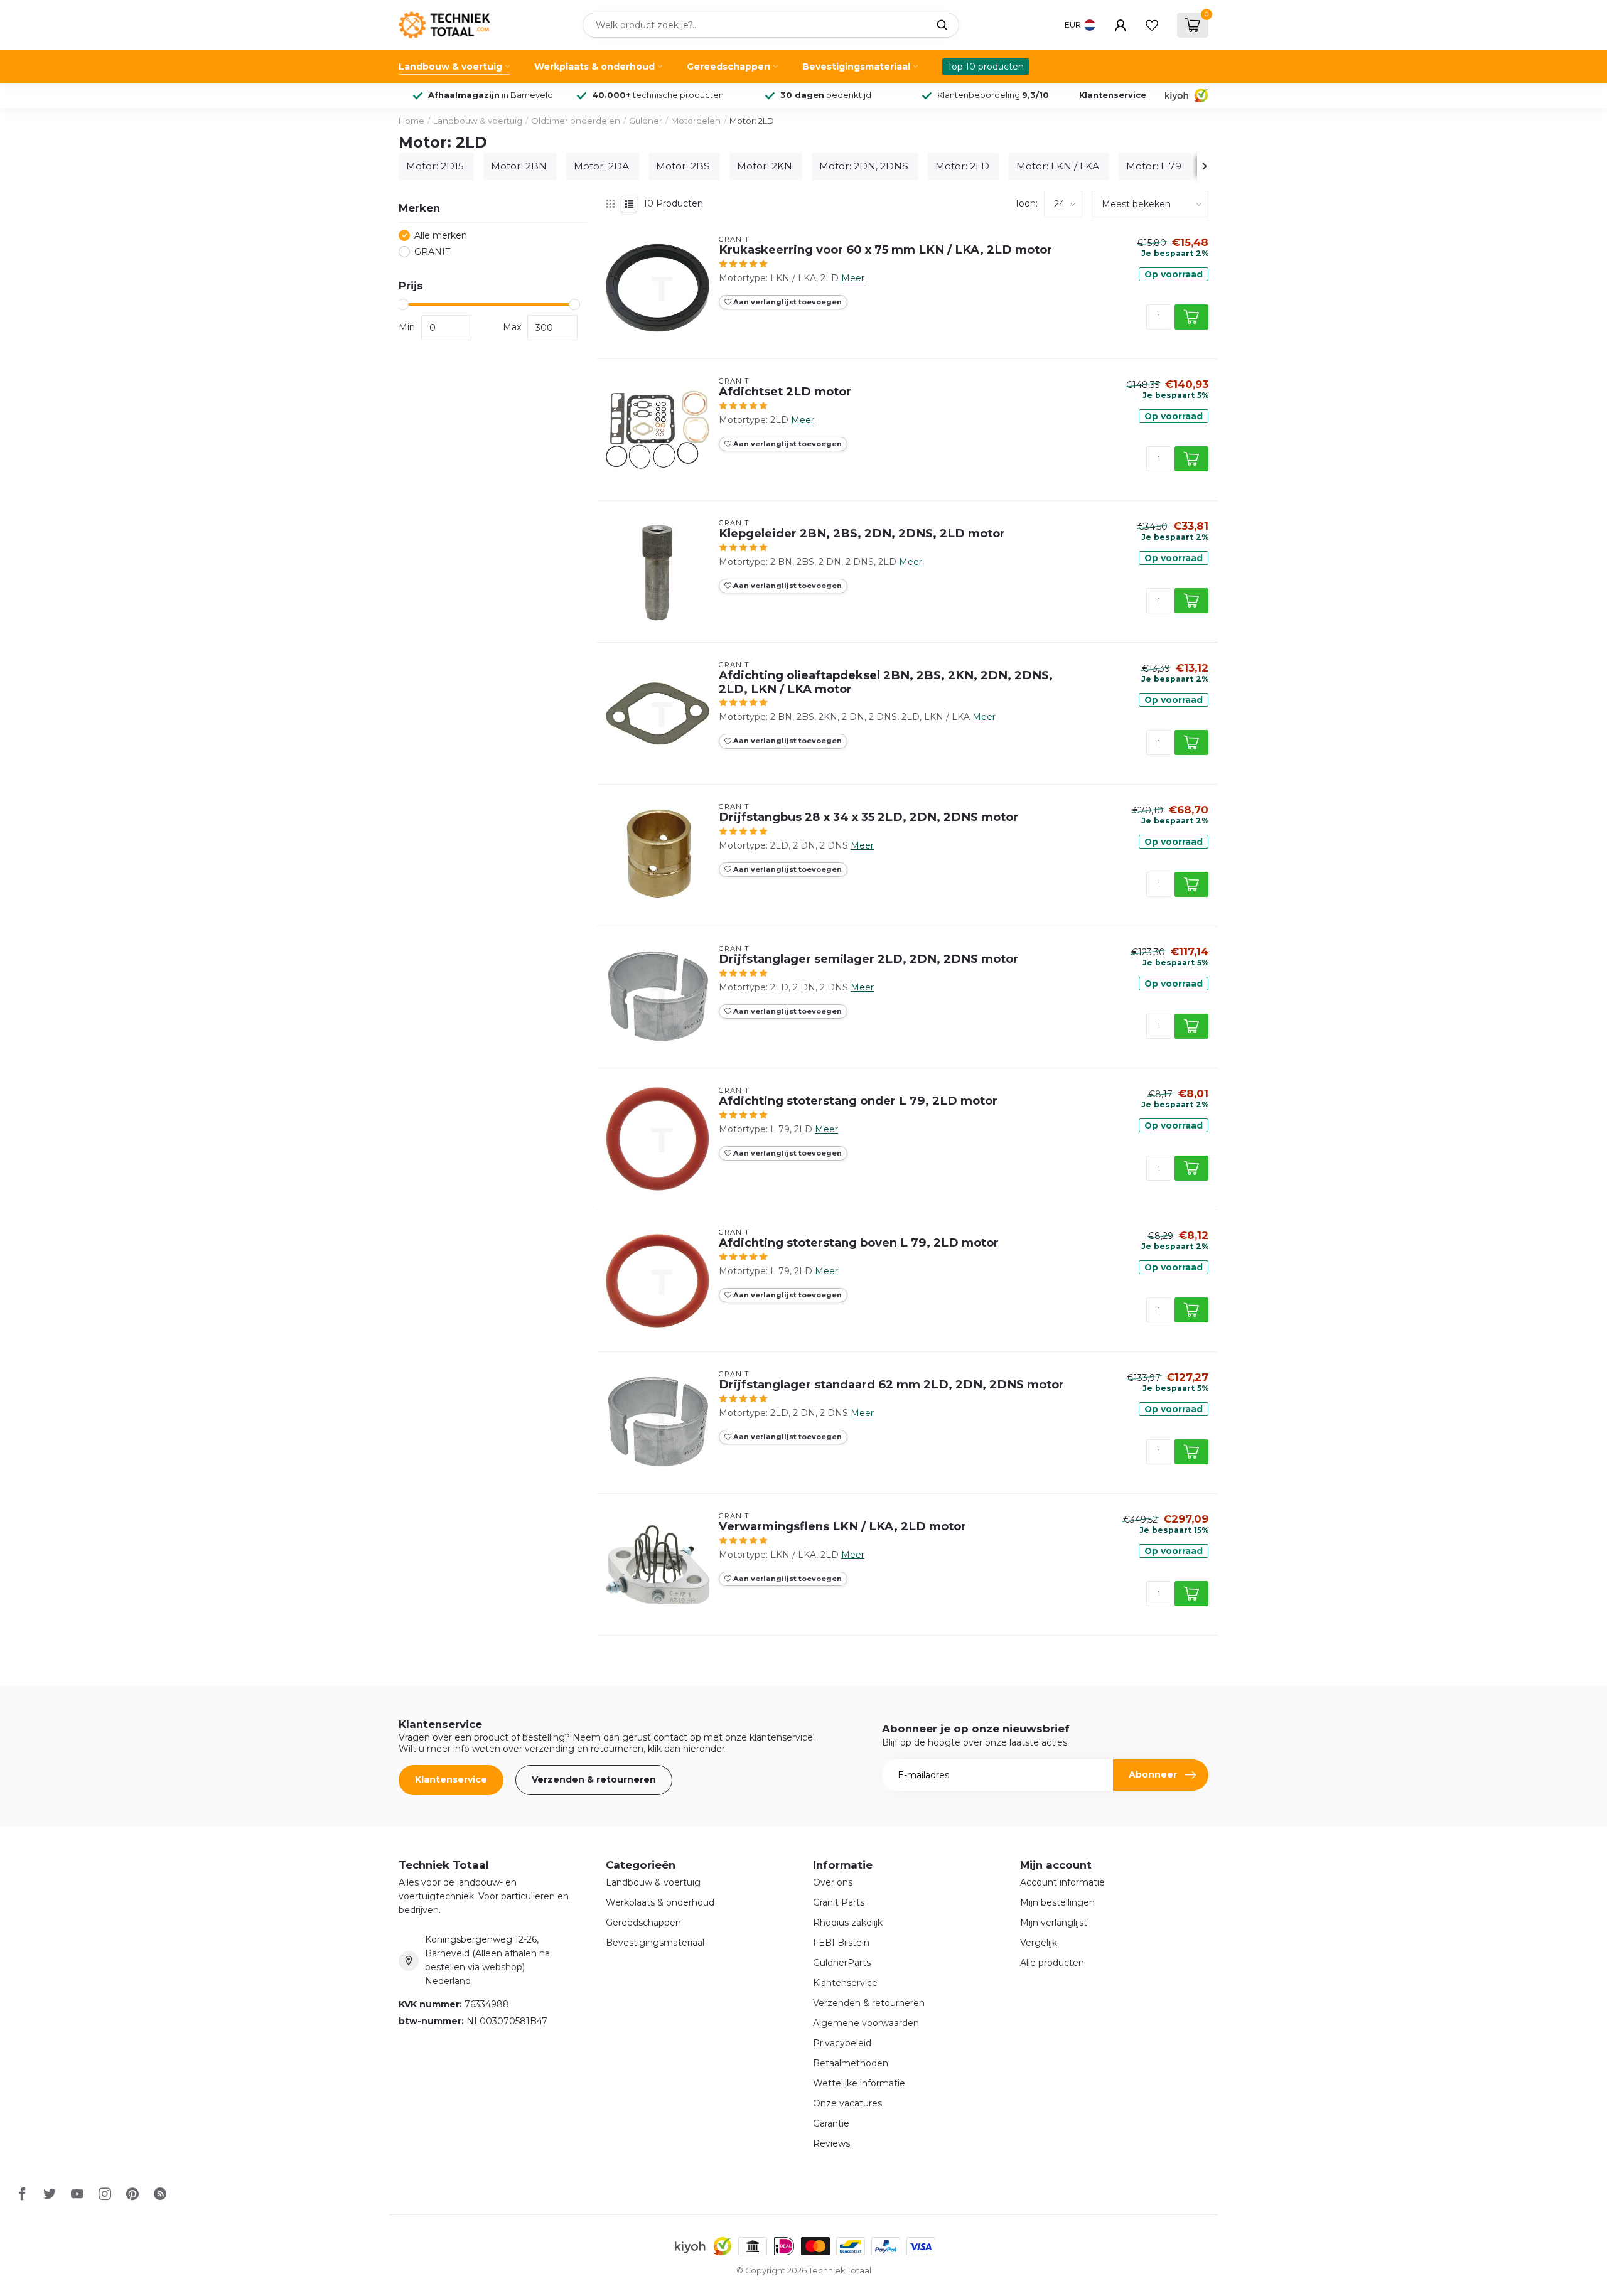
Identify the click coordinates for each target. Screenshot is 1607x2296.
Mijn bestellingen (1057, 1902)
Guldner (646, 121)
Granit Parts (839, 1902)
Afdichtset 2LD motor (785, 392)
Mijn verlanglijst (1054, 1923)
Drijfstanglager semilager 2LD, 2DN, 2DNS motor (868, 959)
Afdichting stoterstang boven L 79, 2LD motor (859, 1243)
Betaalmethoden (851, 2063)
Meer (853, 278)
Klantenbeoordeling (993, 95)
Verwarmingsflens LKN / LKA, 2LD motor (842, 1526)
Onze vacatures (847, 2103)
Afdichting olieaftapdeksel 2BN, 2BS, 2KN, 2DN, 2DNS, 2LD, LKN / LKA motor (886, 682)
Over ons (833, 1882)
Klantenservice (1113, 95)
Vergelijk (1039, 1943)
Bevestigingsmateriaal (856, 67)
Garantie (831, 2123)
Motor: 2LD (752, 121)
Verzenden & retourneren (594, 1779)
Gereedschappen (728, 67)
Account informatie (1062, 1882)
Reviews (831, 2143)
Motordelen (696, 121)
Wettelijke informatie (859, 2083)
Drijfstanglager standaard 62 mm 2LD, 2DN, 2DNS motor (891, 1385)
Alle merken (441, 236)
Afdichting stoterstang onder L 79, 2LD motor (858, 1101)
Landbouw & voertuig (450, 67)
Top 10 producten (986, 67)
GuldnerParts (842, 1963)
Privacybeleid (842, 2043)
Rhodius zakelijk (848, 1923)
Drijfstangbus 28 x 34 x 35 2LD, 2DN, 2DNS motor (868, 817)
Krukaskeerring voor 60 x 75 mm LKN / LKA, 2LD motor (885, 250)
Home (411, 121)
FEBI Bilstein (841, 1943)
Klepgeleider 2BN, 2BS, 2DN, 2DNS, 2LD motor (862, 534)
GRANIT (432, 252)
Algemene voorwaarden (866, 2023)
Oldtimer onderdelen (576, 121)
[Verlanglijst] (1152, 25)
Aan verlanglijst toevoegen (787, 302)
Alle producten (1052, 1963)
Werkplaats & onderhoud (594, 67)
